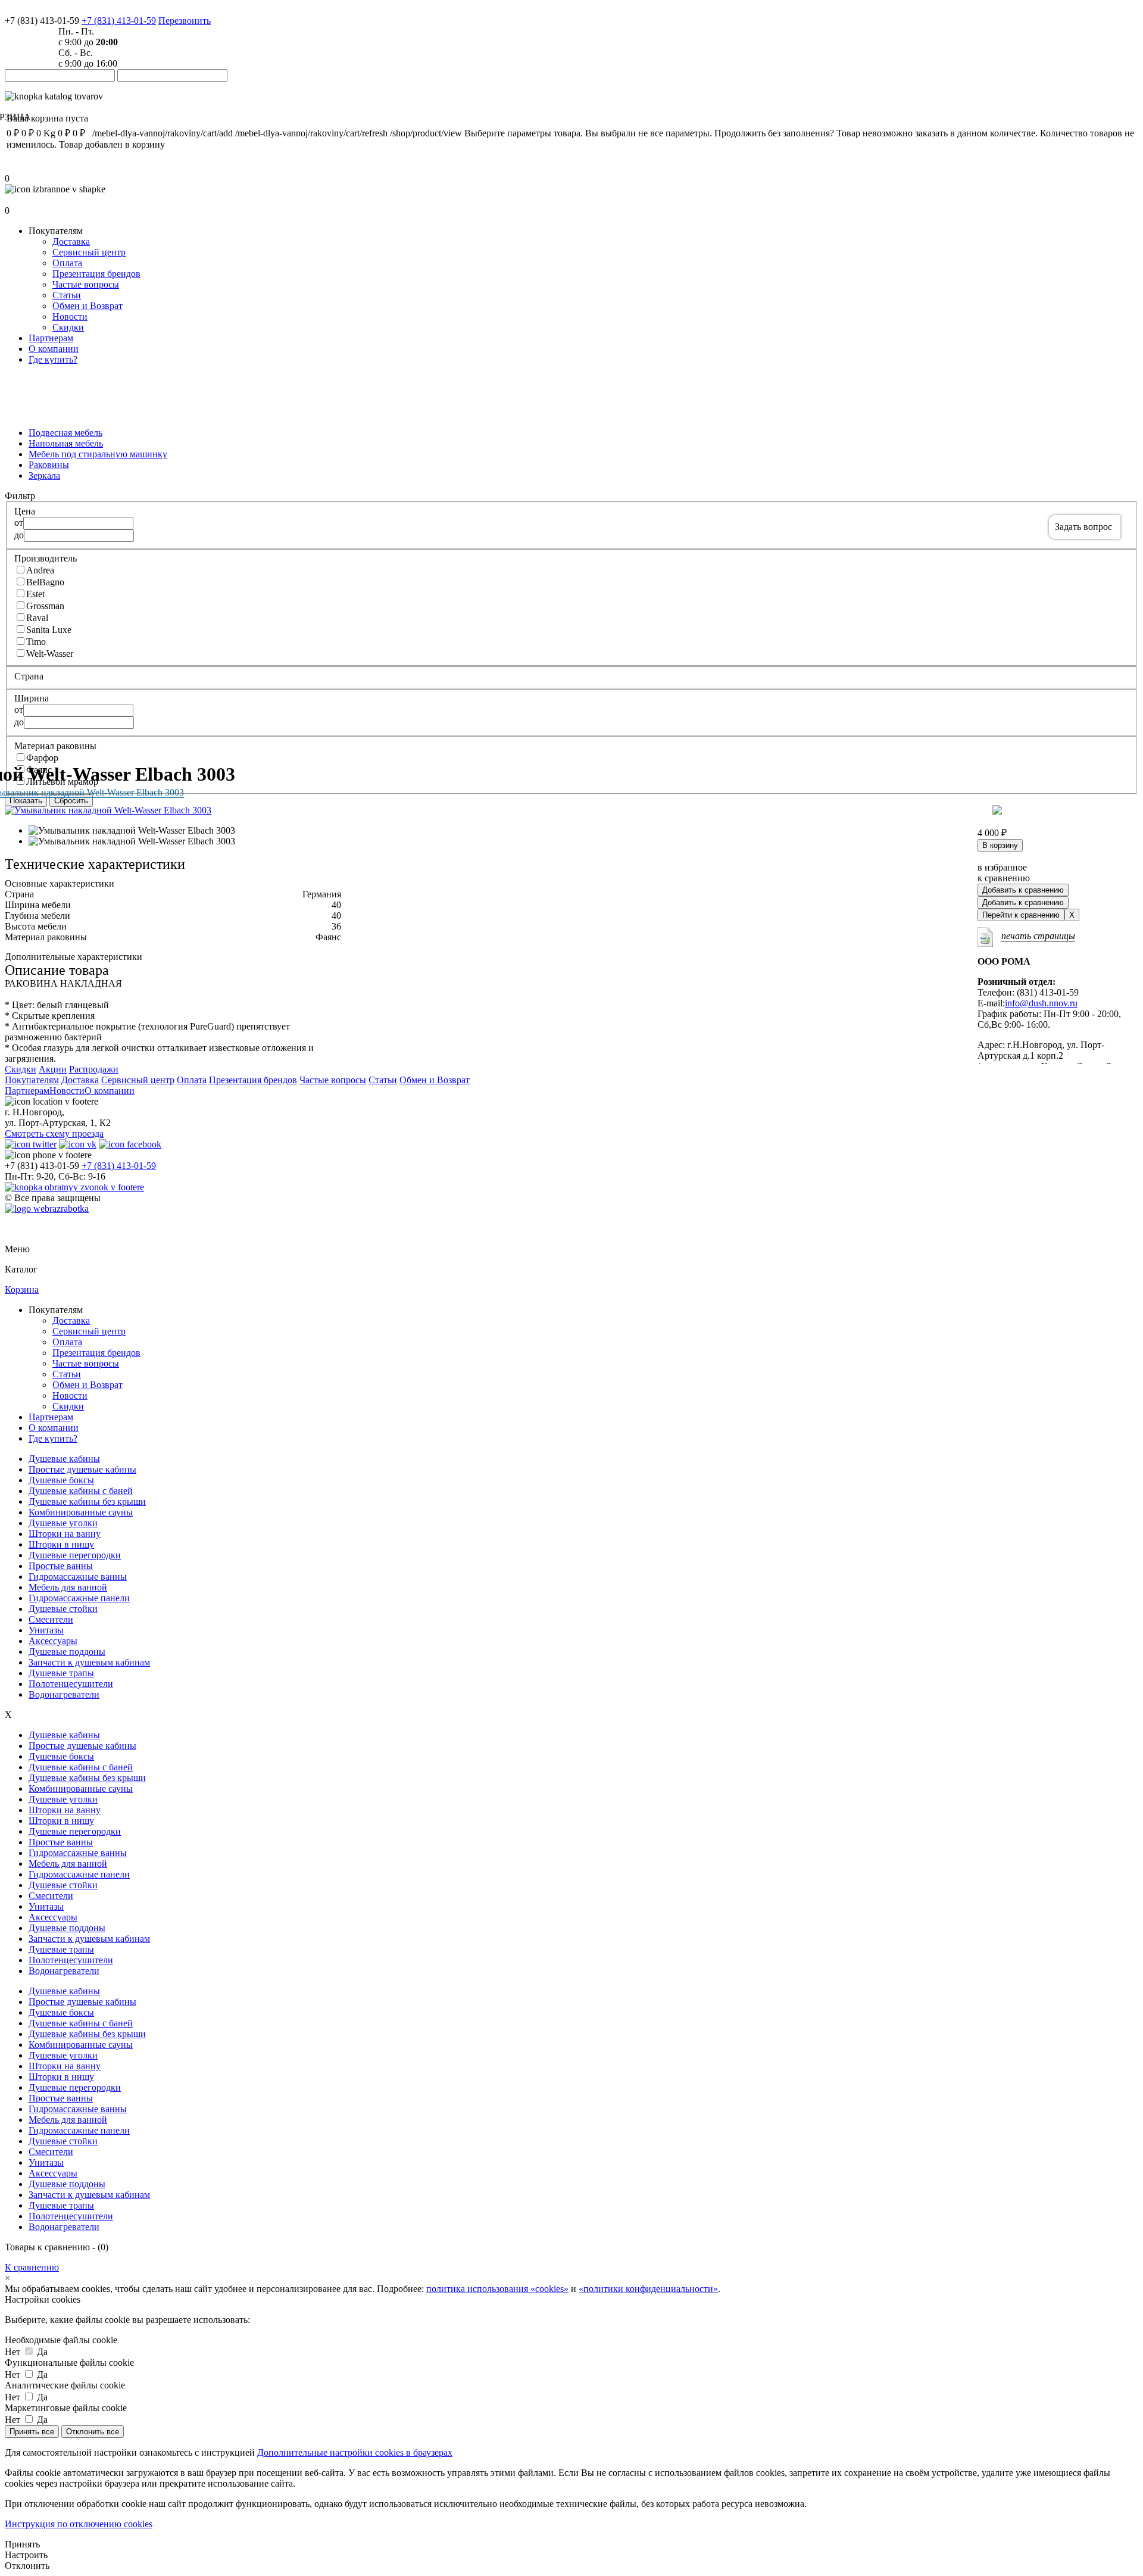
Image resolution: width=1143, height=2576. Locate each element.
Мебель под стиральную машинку (98, 454)
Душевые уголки (63, 1523)
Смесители (51, 1619)
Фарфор (42, 758)
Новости (70, 316)
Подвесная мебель (65, 433)
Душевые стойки (63, 1609)
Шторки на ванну (65, 1534)
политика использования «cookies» (497, 2289)
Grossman (45, 606)
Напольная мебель (66, 443)
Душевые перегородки (75, 1555)
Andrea (40, 570)
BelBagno (45, 582)
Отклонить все (93, 2432)
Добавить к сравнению (1023, 890)
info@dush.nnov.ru (1041, 1003)
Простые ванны (61, 1566)
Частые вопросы (86, 284)
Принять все (32, 2432)
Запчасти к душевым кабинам (89, 1662)
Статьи (67, 295)
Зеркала (44, 475)
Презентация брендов (96, 274)
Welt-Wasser (50, 654)
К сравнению (32, 2267)
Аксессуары (53, 1641)
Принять (22, 2544)
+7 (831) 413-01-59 (119, 21)
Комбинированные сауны (81, 1512)
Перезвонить (185, 21)
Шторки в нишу (61, 1544)
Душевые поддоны (67, 1652)
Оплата (67, 263)
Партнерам (51, 338)
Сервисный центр (89, 252)
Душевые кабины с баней (81, 1491)
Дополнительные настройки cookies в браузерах (355, 2452)
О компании (54, 349)
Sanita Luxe (49, 630)
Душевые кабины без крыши (87, 1501)
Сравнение (27, 168)
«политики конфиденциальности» (648, 2289)
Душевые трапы (61, 1673)
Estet (35, 594)
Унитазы (46, 1630)
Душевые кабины (64, 1459)
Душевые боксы (61, 1480)
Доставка (71, 241)
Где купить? (53, 359)
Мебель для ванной (68, 1587)
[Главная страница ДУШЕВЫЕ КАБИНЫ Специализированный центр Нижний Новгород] (18, 10)
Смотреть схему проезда (54, 1133)
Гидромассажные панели (79, 1598)
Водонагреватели (64, 1694)
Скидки (68, 327)
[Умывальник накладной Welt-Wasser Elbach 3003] (108, 810)
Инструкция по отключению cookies (79, 2524)
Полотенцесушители (71, 1684)
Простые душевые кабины (82, 1469)
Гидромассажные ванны (78, 1577)
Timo (36, 642)
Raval (37, 618)
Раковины (49, 465)
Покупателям (32, 1080)
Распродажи (94, 1069)
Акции (53, 1069)
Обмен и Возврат (88, 306)
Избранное (27, 200)
